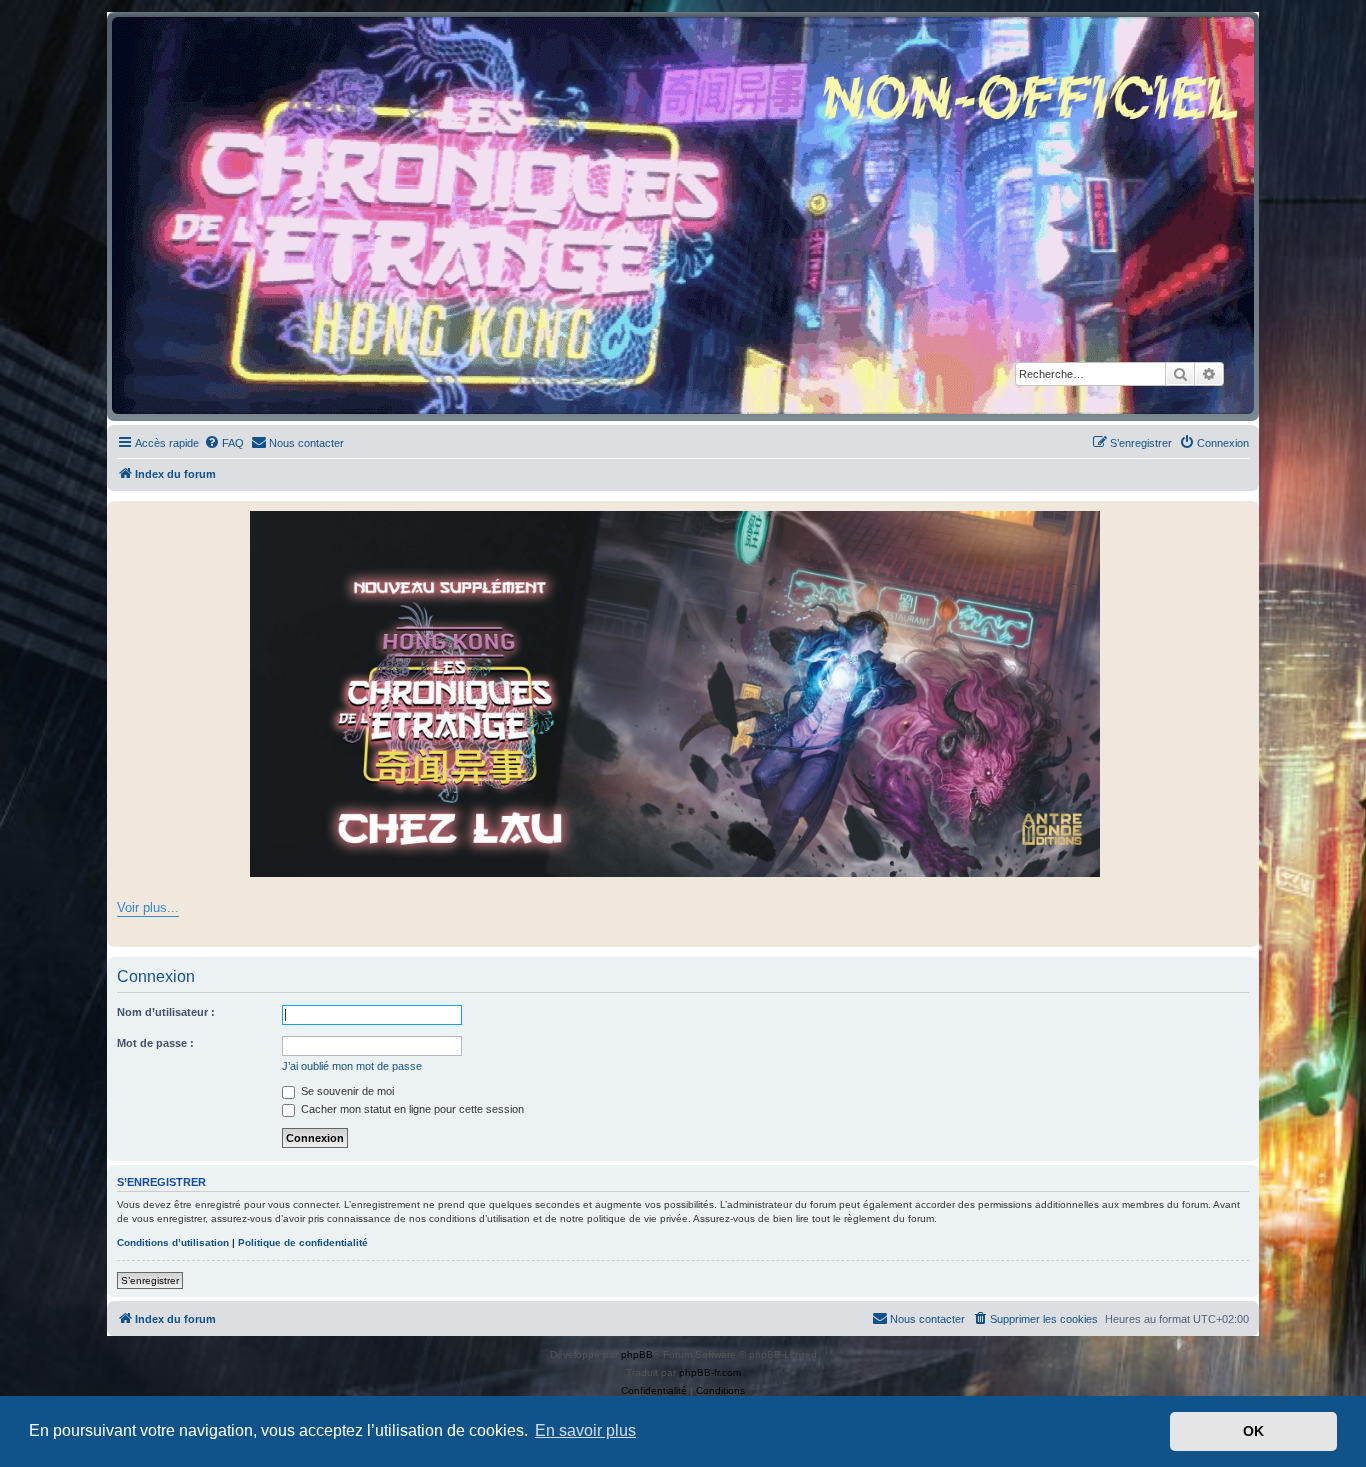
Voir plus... (148, 907)
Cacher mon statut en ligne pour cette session (411, 1109)
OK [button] (1253, 1431)
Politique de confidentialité (303, 1242)
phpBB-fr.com (710, 1372)
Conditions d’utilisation (173, 1242)
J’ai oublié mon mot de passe (352, 1066)
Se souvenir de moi (346, 1091)
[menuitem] (224, 443)
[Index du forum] (683, 215)
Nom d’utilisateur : (166, 1012)
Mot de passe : (155, 1043)
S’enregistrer (150, 1280)
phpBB (637, 1354)
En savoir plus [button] (585, 1430)
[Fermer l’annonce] (1243, 517)
